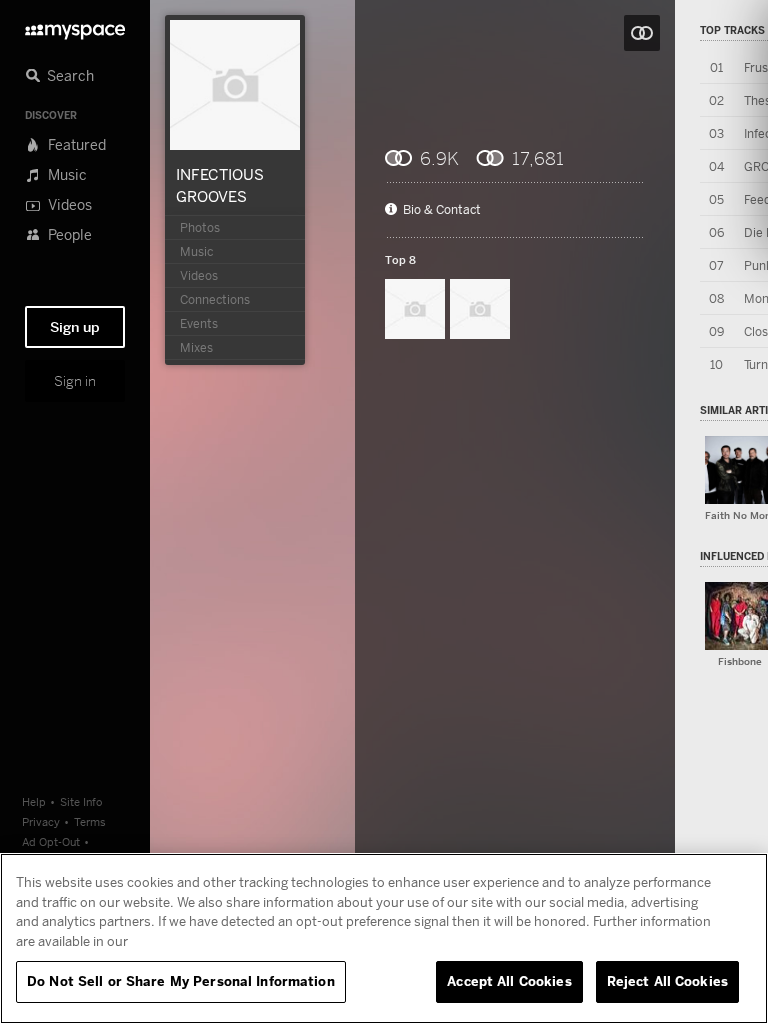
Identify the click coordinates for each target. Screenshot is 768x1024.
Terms (90, 821)
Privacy (41, 821)
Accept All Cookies (509, 981)
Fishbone (740, 661)
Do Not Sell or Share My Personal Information (181, 981)
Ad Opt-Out (51, 841)
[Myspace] (75, 26)
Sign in (75, 381)
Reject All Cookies (667, 981)
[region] (384, 938)
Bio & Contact (442, 210)
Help (34, 801)
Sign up (75, 327)
